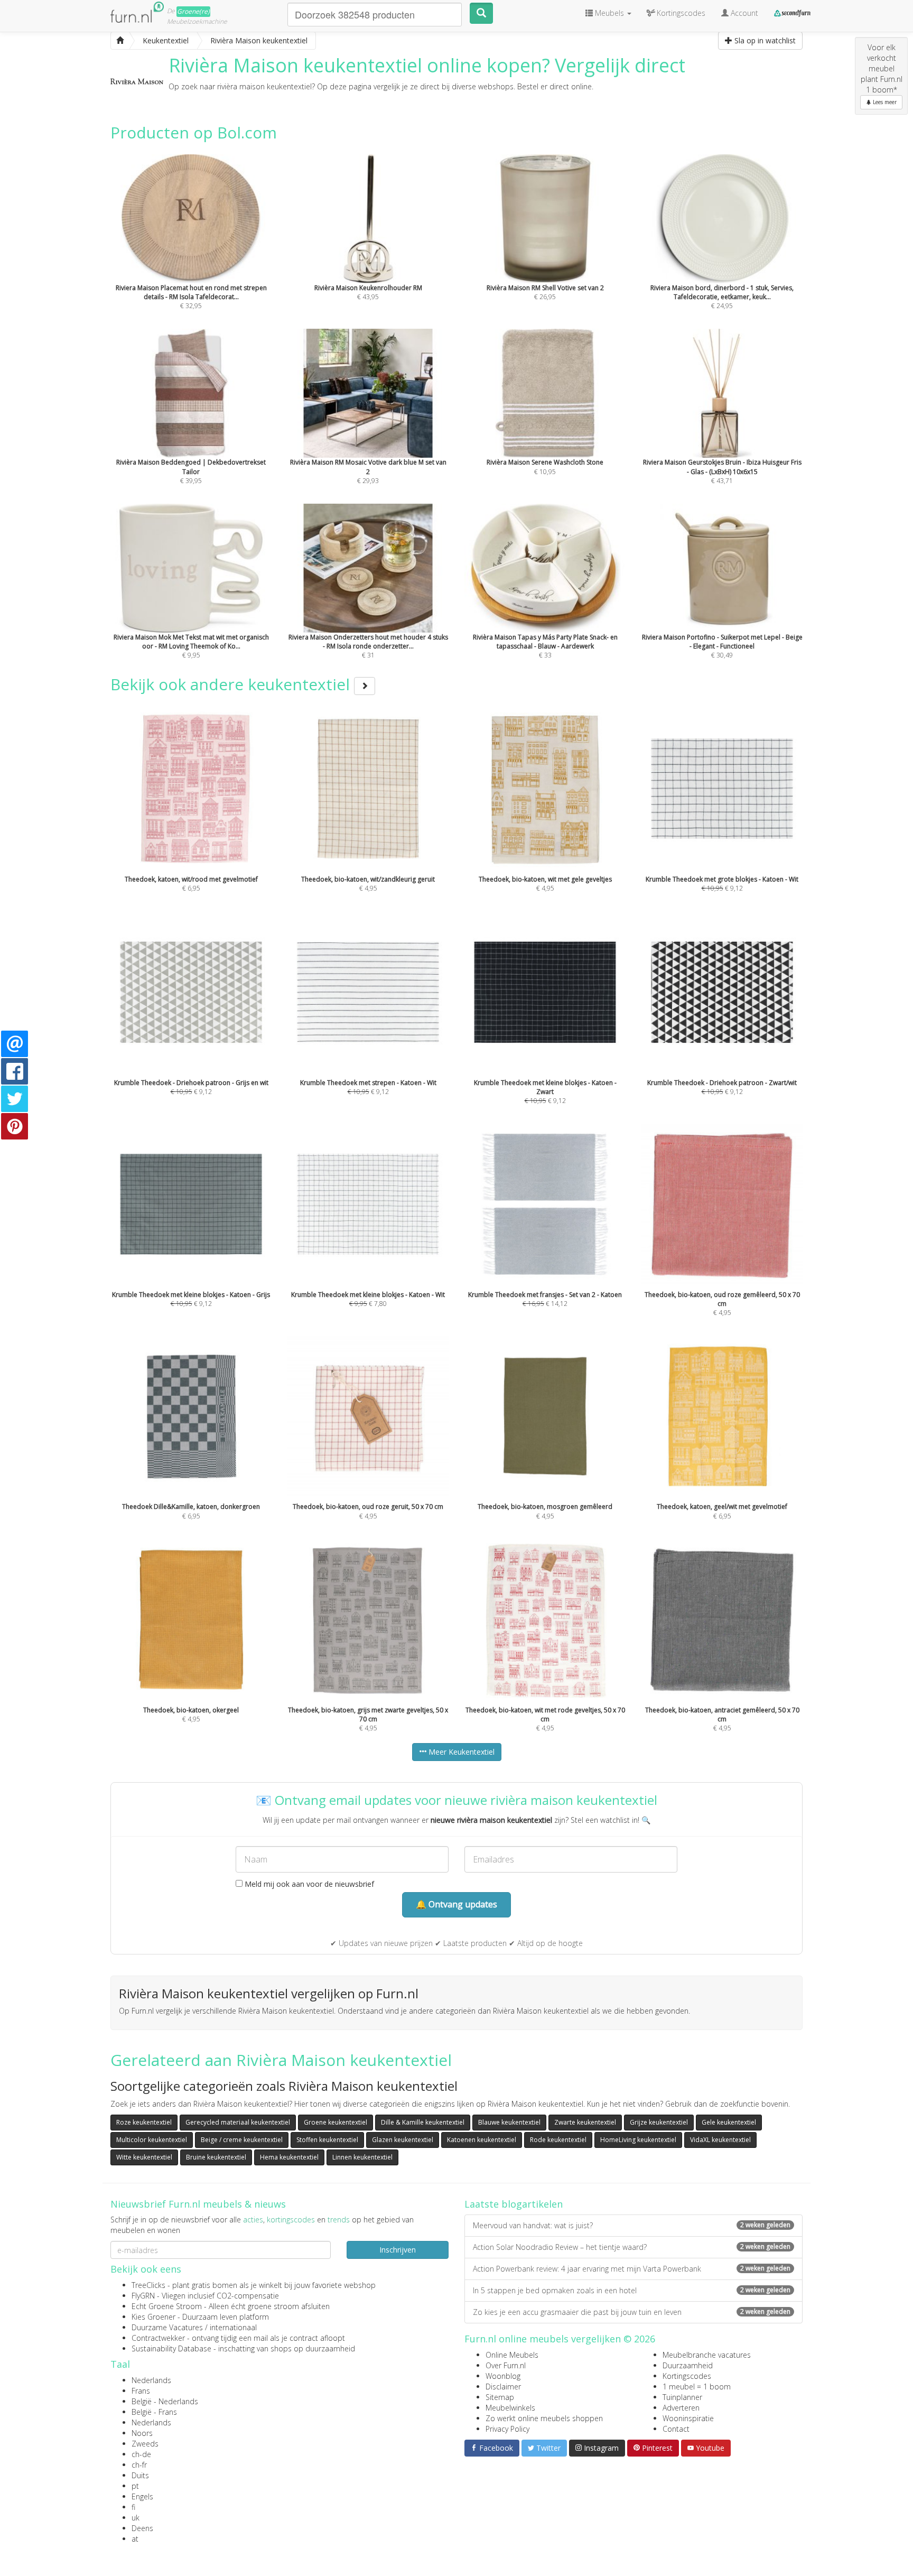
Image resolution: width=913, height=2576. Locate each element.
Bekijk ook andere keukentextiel (232, 684)
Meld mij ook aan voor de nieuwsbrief (308, 1884)
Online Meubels (512, 2355)
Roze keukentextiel (144, 2122)
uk (136, 2518)
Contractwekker (158, 2338)
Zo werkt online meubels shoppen (544, 2418)
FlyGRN (143, 2296)
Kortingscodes (687, 2376)
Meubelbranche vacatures (707, 2355)
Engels (142, 2496)
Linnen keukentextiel (362, 2157)
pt (135, 2486)
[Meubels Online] (120, 41)
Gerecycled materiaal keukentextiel (238, 2122)
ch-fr (139, 2465)
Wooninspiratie (688, 2418)
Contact (676, 2429)
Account (743, 13)
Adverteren (681, 2408)
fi (133, 2507)
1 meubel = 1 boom (697, 2387)
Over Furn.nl (506, 2365)
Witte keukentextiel (144, 2157)
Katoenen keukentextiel (482, 2140)
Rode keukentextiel (558, 2140)
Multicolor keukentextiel (152, 2140)
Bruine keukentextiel (216, 2157)
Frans (141, 2391)
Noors (142, 2433)
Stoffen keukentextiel (327, 2140)
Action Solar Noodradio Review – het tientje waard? (632, 2247)
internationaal (233, 2327)
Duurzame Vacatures (167, 2327)
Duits (140, 2475)
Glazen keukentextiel (403, 2140)
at (135, 2539)
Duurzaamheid (688, 2365)
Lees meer (884, 102)
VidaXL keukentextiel (720, 2140)
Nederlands (151, 2380)
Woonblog (503, 2376)
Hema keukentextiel (289, 2157)
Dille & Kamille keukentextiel (423, 2122)
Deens (142, 2528)
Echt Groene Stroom (167, 2306)
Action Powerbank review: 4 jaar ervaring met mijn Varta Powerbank (632, 2269)
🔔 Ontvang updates (456, 1904)
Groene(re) (193, 11)
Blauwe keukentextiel (509, 2122)
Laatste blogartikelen (514, 2204)
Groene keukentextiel (336, 2122)
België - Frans (154, 2412)
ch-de (141, 2454)
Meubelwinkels (510, 2408)
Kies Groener (153, 2317)
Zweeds (145, 2444)
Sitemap (500, 2397)
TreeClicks (148, 2285)
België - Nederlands (165, 2401)
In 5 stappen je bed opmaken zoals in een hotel (632, 2290)
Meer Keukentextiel (460, 1752)
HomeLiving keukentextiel (638, 2140)
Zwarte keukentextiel (585, 2122)
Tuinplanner (682, 2397)
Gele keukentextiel (729, 2122)
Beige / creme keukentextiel (242, 2140)
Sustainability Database (171, 2348)
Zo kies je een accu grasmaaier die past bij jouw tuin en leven (632, 2312)
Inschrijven (398, 2250)
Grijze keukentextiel (659, 2122)
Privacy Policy (507, 2429)
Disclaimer (503, 2387)
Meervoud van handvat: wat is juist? (632, 2225)
